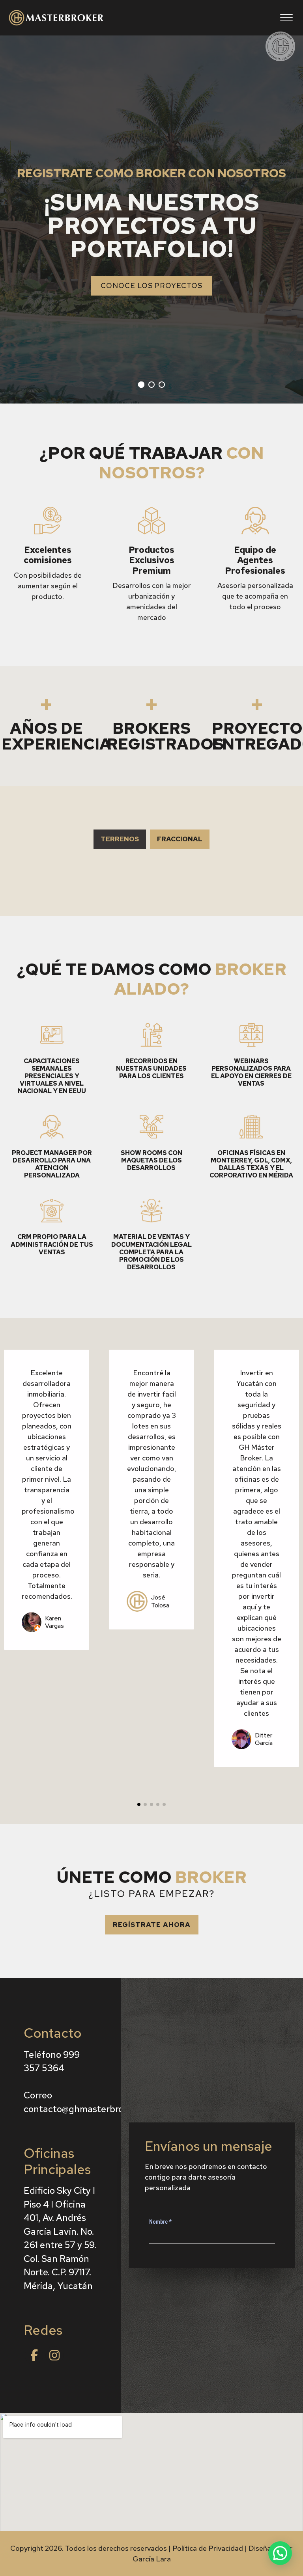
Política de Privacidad (208, 2548)
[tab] (120, 839)
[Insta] (54, 2355)
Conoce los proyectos (152, 285)
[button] (152, 1925)
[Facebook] (34, 2355)
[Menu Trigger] (286, 18)
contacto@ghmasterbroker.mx (87, 2109)
